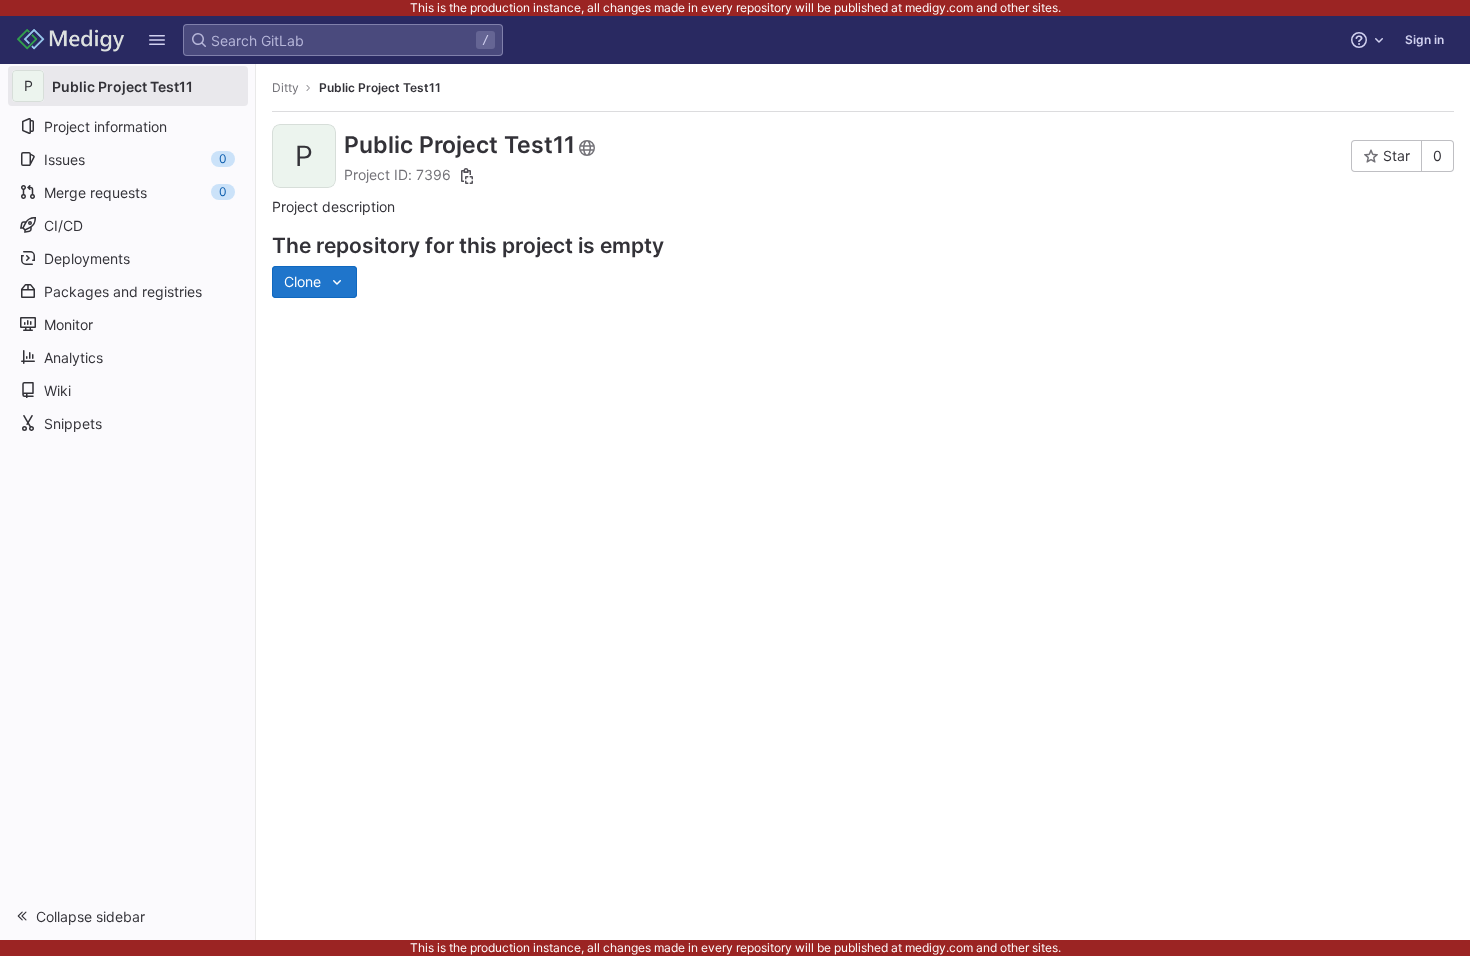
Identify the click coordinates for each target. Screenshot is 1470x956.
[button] (157, 40)
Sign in (1424, 39)
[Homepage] (70, 40)
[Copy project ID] (467, 176)
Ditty (285, 87)
